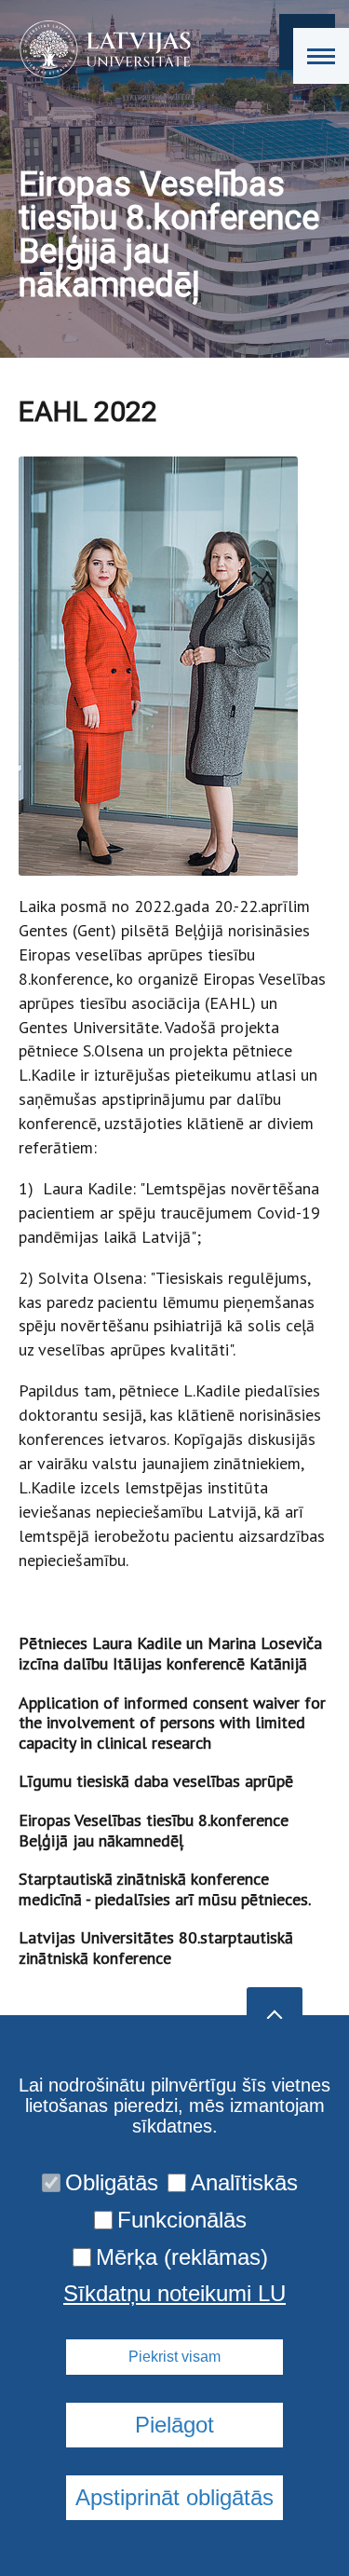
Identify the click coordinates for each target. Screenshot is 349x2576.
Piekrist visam (174, 2357)
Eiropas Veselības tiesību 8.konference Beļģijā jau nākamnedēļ (154, 1830)
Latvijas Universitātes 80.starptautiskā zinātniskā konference (156, 1948)
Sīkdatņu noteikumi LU (174, 2294)
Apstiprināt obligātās (174, 2497)
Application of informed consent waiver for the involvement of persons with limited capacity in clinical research (172, 1723)
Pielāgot (174, 2425)
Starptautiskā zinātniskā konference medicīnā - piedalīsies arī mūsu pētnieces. (165, 1889)
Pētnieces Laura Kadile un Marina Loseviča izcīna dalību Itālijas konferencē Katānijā (170, 1653)
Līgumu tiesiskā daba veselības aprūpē (156, 1781)
